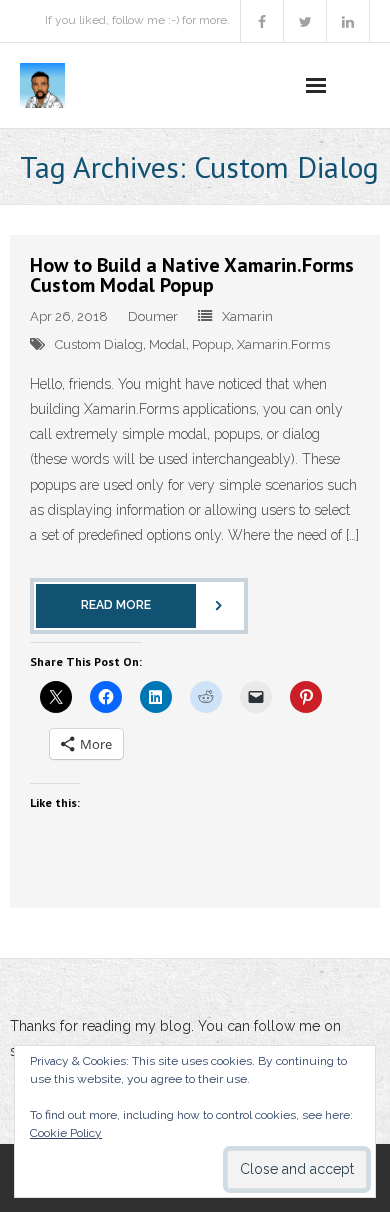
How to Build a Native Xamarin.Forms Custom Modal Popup (192, 275)
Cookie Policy (66, 1133)
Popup (211, 344)
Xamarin (247, 316)
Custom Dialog (99, 344)
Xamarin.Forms (283, 344)
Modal (167, 344)
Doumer (153, 316)
